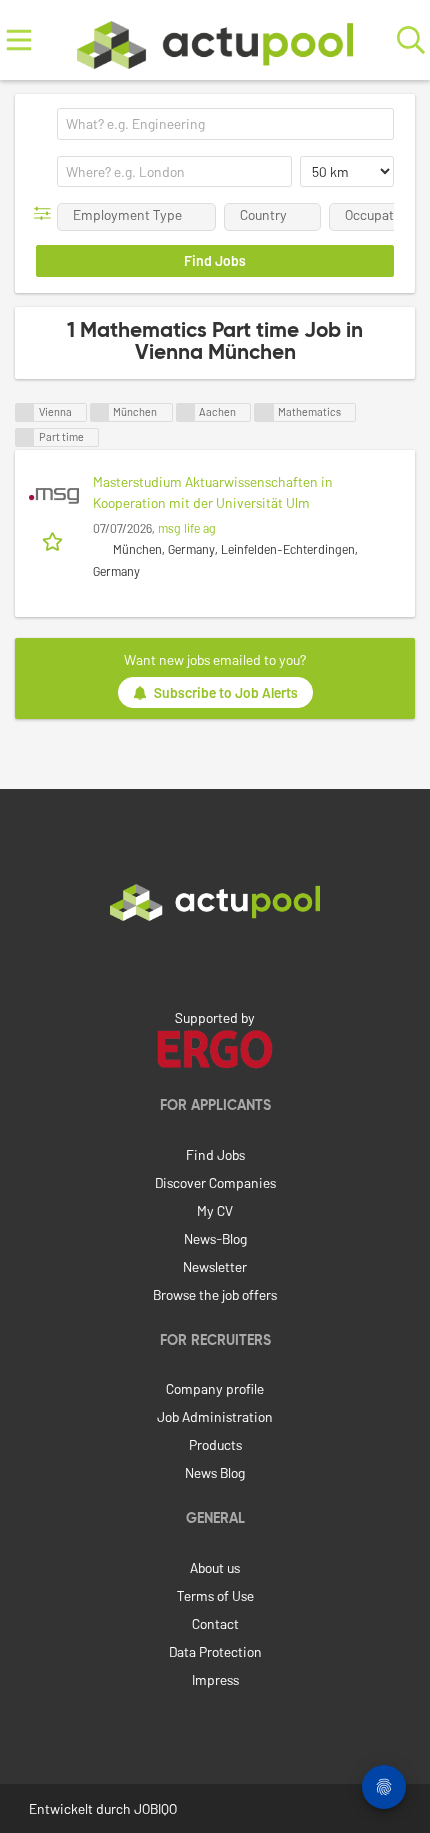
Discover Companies (215, 1182)
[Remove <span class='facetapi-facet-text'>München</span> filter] (100, 412)
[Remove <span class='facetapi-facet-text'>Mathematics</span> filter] (264, 412)
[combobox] (225, 124)
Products (215, 1444)
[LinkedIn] (215, 963)
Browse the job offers (215, 1294)
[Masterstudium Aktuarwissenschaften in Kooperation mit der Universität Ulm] (54, 496)
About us (215, 1567)
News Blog (215, 1472)
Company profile (215, 1388)
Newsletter (215, 1266)
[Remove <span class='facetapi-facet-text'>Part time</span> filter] (25, 437)
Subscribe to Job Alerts (226, 692)
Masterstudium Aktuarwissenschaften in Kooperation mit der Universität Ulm (213, 492)
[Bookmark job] (54, 540)
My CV (215, 1210)
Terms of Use (215, 1595)
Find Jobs (215, 1154)
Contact (215, 1623)
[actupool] (215, 40)
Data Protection (215, 1651)
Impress (215, 1679)
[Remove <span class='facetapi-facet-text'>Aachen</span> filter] (186, 412)
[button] (46, 213)
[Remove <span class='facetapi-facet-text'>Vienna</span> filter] (25, 412)
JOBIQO (155, 1808)
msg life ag (187, 528)
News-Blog (215, 1238)
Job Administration (215, 1416)
